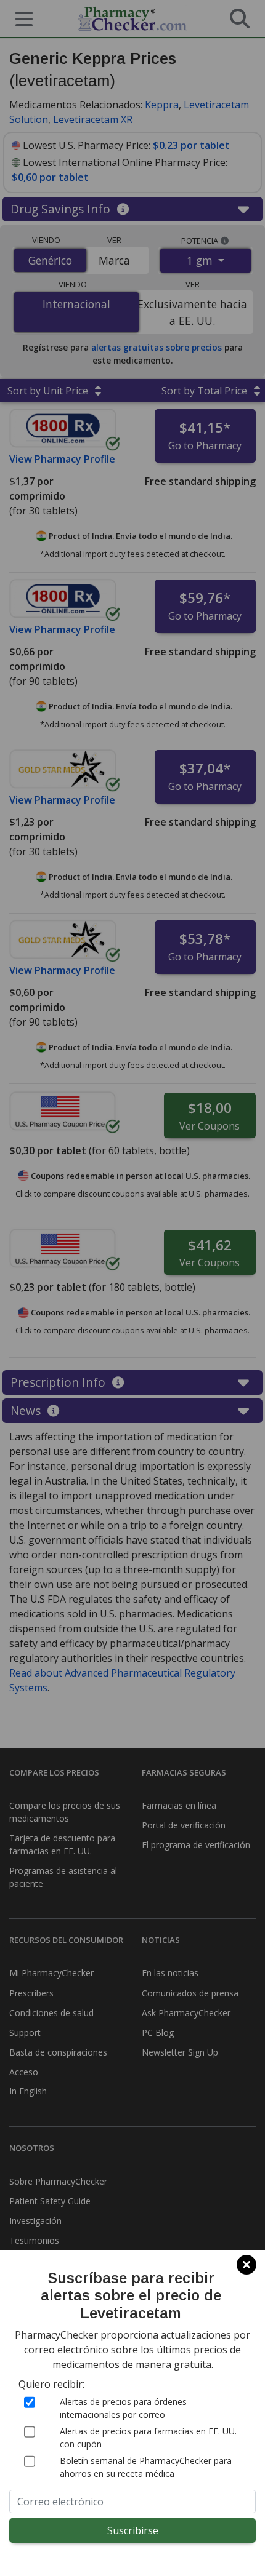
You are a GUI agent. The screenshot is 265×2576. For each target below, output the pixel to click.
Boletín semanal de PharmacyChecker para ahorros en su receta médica (146, 2467)
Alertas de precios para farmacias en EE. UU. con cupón (148, 2438)
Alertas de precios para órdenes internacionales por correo (123, 2408)
